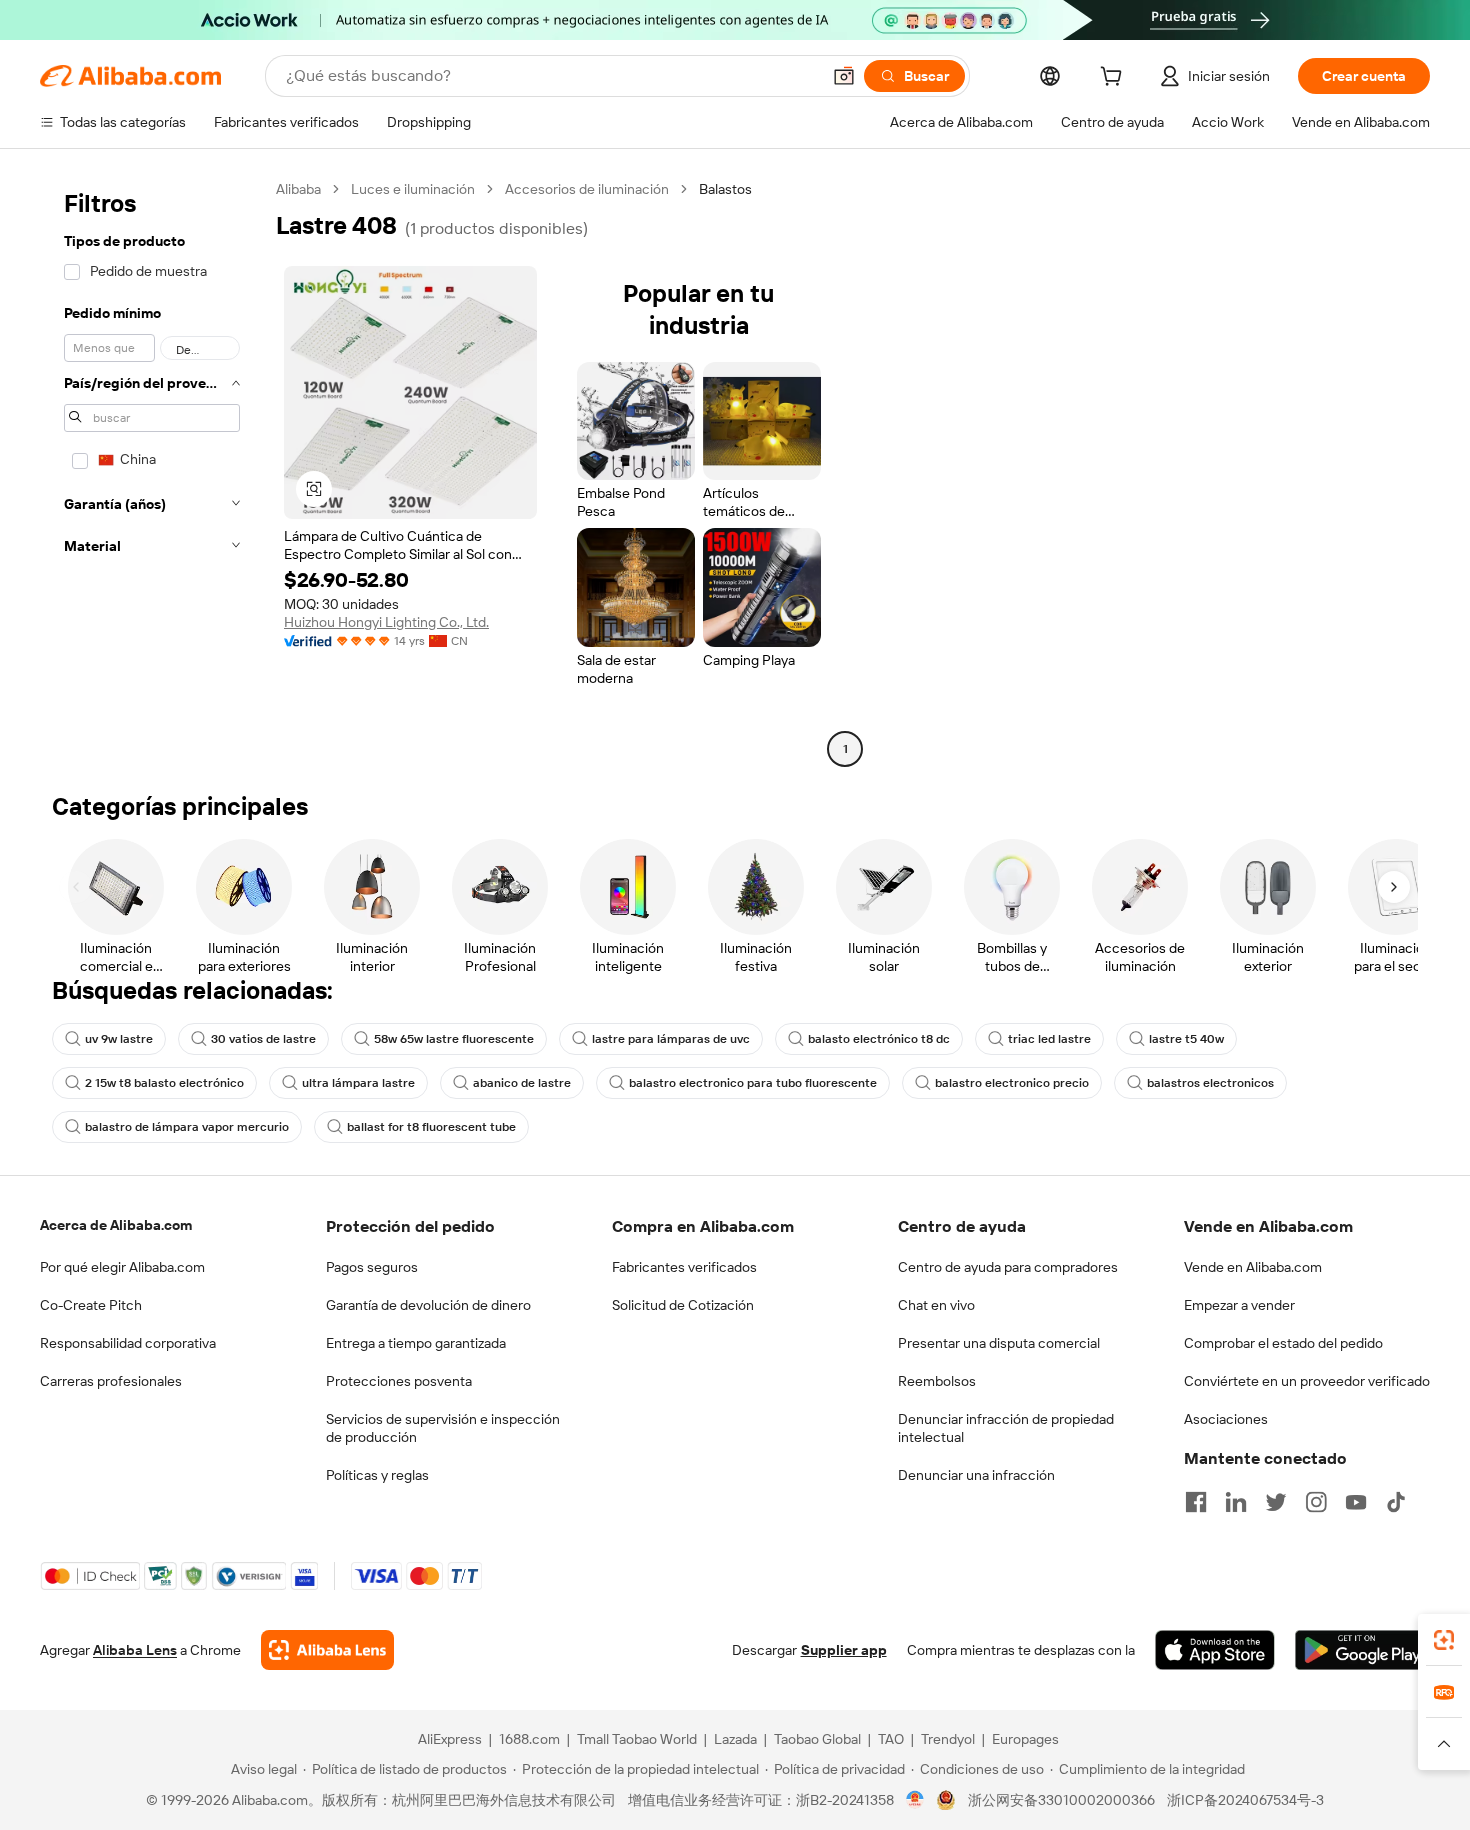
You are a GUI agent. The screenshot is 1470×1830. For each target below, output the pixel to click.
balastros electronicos (1210, 1083)
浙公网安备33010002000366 (1061, 1800)
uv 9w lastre (119, 1039)
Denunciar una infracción (976, 1475)
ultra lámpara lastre (358, 1083)
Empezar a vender (1239, 1305)
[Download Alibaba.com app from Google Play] (1362, 1650)
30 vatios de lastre (263, 1039)
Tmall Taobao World (637, 1739)
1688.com (529, 1739)
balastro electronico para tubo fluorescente (753, 1083)
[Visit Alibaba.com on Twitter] (1276, 1502)
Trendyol (948, 1739)
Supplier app (844, 1650)
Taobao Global (817, 1739)
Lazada (735, 1739)
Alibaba (298, 189)
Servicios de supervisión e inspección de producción (443, 1428)
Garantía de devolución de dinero (428, 1305)
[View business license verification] (915, 1800)
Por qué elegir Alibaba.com (122, 1267)
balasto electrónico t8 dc (879, 1039)
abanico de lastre (522, 1083)
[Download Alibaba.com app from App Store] (1215, 1650)
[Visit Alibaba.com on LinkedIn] (1236, 1502)
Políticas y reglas (377, 1475)
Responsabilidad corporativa (128, 1343)
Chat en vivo (936, 1305)
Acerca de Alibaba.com (116, 1225)
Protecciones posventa (399, 1381)
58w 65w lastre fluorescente (454, 1039)
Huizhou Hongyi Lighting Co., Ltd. (386, 622)
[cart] (1115, 79)
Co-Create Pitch (91, 1305)
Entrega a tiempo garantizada (416, 1343)
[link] (1444, 1640)
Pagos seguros (372, 1267)
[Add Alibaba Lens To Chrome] (327, 1650)
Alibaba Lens (135, 1650)
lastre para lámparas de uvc (671, 1039)
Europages (1025, 1739)
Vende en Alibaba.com (1253, 1267)
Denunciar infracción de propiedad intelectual (1006, 1428)
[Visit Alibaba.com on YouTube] (1356, 1502)
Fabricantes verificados (684, 1267)
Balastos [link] (725, 189)
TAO (891, 1739)
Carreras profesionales (111, 1381)
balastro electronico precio (1012, 1083)
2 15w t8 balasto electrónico (164, 1083)
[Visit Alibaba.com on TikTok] (1396, 1502)
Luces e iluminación (413, 189)
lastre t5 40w (1186, 1039)
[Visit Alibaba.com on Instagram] (1316, 1502)
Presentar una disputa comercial (999, 1343)
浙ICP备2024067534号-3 (1245, 1800)
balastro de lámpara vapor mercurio (187, 1127)
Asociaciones (1226, 1419)
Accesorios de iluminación (587, 189)
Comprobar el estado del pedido (1283, 1343)
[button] (844, 76)
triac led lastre (1049, 1039)
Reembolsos (937, 1381)
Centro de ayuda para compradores (1008, 1267)
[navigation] (152, 471)
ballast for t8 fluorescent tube (431, 1127)
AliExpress (450, 1739)
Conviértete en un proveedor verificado (1307, 1381)
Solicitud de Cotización (683, 1305)
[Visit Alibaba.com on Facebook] (1196, 1502)
